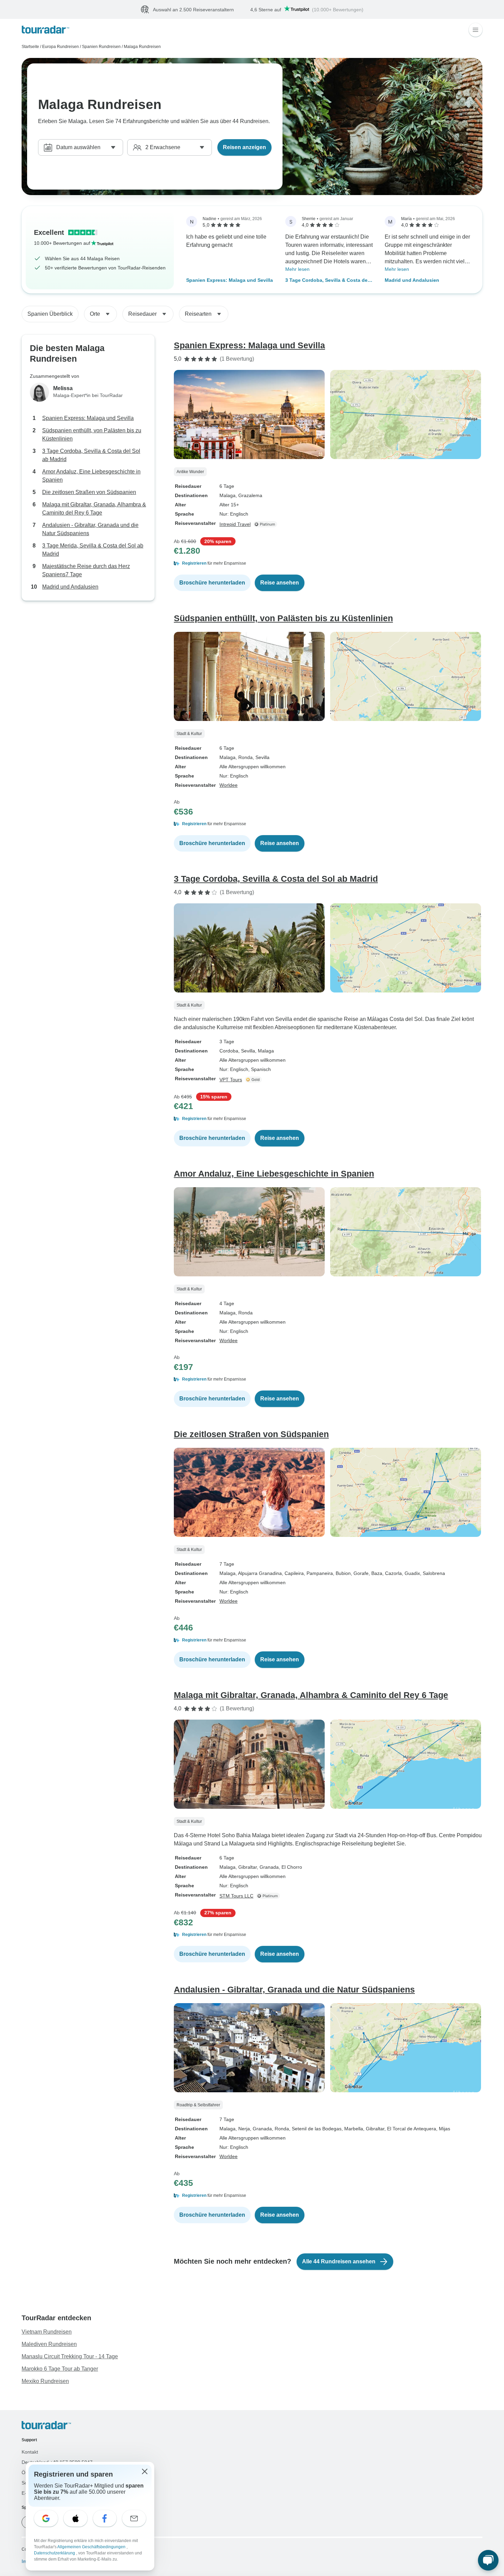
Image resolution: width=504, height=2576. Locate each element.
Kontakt (30, 2452)
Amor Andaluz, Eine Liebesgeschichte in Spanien (91, 476)
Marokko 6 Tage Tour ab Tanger (60, 2369)
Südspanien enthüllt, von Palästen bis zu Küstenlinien (92, 435)
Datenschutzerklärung (55, 2553)
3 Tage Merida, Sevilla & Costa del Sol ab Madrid (93, 550)
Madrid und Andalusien (412, 280)
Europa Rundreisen (61, 47)
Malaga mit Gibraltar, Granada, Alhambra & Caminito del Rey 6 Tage (94, 509)
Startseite (30, 47)
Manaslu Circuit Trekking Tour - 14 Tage (70, 2357)
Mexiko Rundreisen (45, 2381)
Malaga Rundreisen (142, 47)
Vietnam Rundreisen (47, 2332)
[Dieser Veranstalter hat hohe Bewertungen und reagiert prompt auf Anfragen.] (254, 1080)
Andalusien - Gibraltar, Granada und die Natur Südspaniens (90, 529)
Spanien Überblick (50, 314)
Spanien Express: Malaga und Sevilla (230, 280)
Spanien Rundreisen (101, 47)
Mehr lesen (297, 269)
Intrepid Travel (235, 525)
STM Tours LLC (236, 1896)
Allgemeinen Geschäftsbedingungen (92, 2547)
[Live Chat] (488, 2560)
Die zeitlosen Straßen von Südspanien (89, 492)
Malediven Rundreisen (49, 2344)
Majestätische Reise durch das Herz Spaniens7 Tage (86, 571)
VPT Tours (231, 1080)
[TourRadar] (45, 30)
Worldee (229, 785)
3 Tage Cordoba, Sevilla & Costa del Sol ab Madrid (327, 281)
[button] (328, 564)
